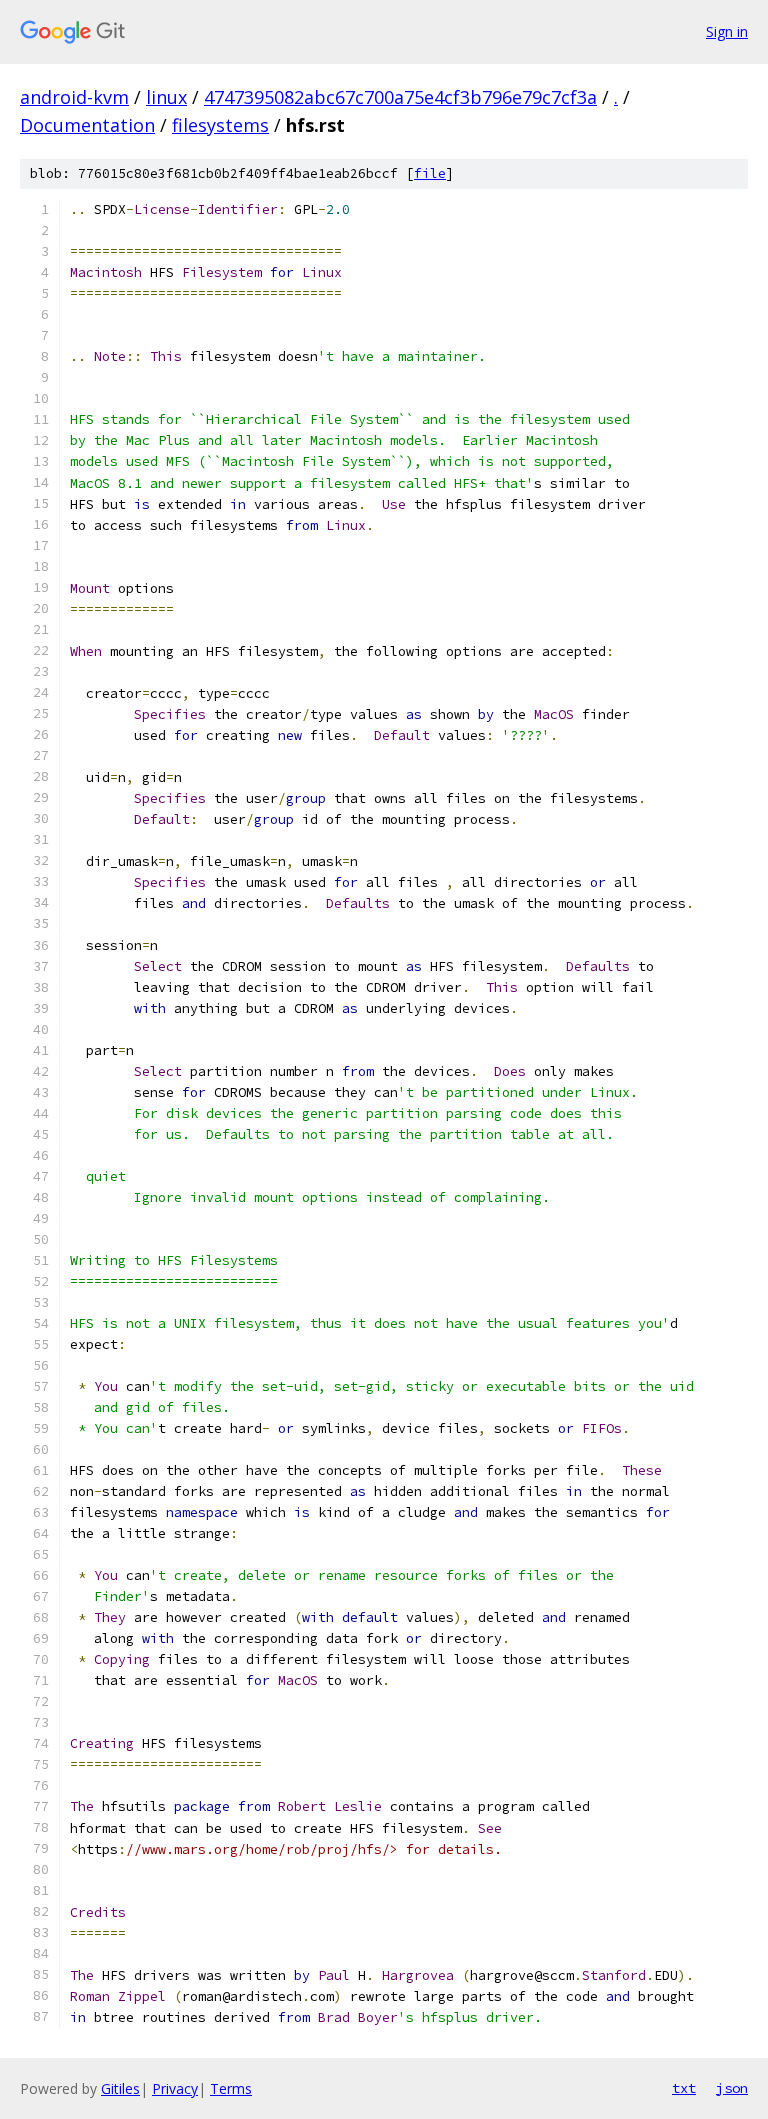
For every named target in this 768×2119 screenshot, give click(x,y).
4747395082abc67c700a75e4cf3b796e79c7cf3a (400, 97)
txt (684, 2088)
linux (166, 97)
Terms (231, 2088)
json (732, 2088)
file (430, 173)
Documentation (87, 125)
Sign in (727, 31)
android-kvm (74, 97)
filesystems (220, 125)
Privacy (175, 2088)
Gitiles (120, 2088)
